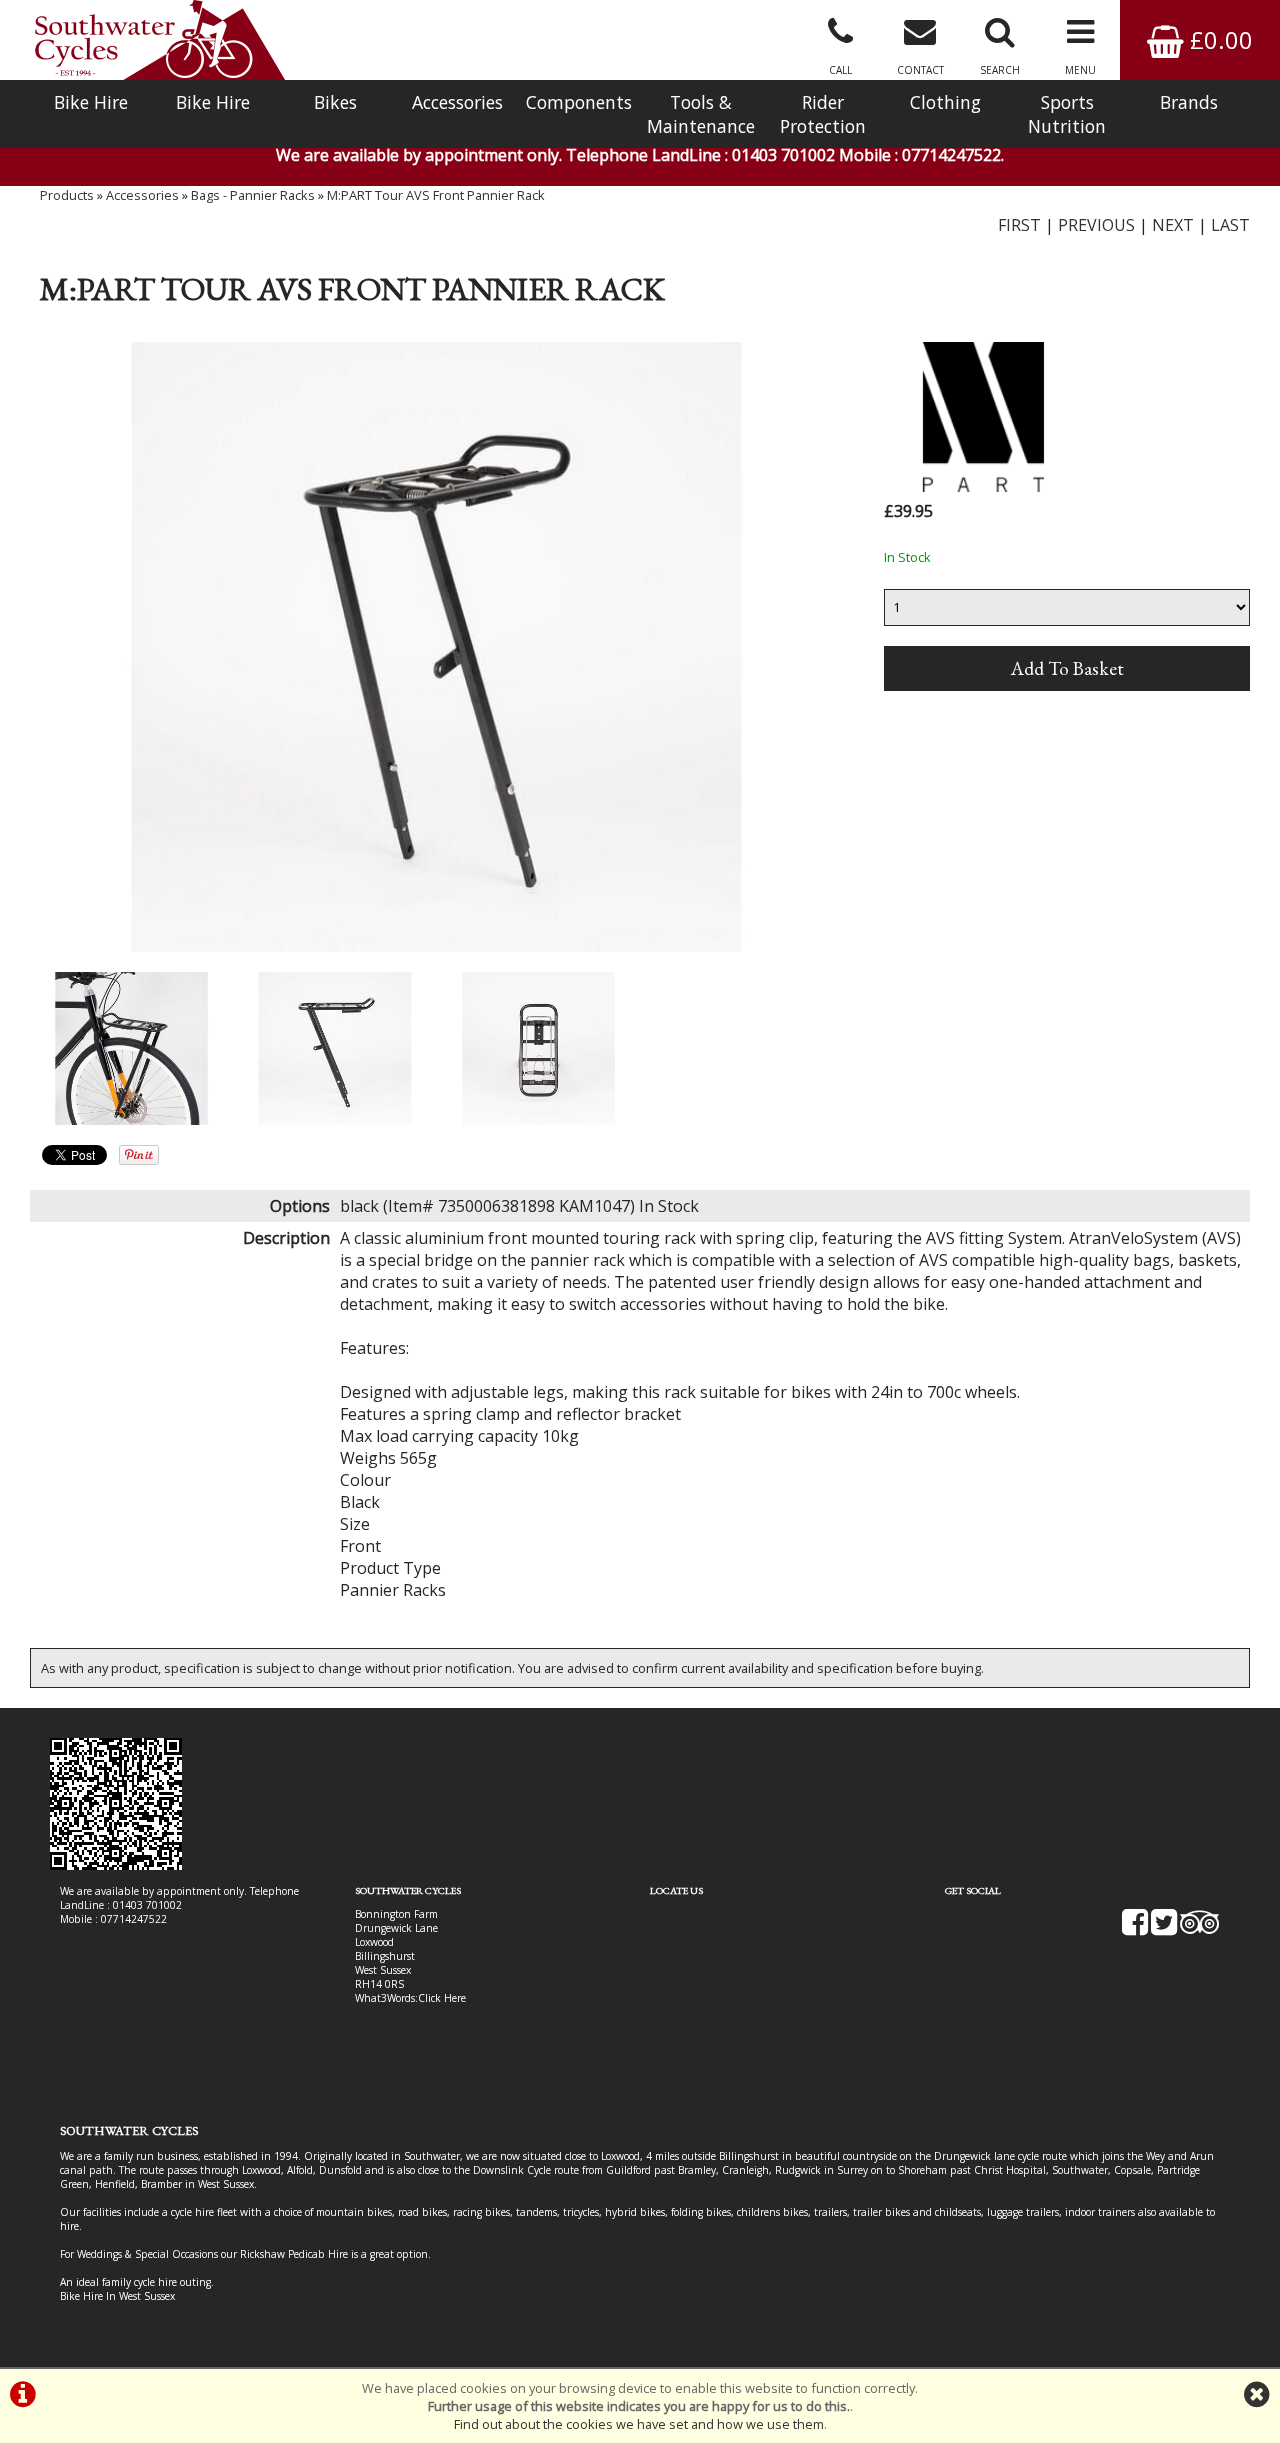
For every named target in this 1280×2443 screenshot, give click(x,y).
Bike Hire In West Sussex (117, 2296)
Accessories (457, 102)
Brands (1189, 102)
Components (579, 102)
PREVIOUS (1096, 225)
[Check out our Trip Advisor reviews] (1200, 1929)
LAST (1230, 225)
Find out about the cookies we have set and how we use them (639, 2424)
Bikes (335, 102)
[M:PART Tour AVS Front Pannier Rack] (436, 647)
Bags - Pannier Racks (253, 195)
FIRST (1019, 225)
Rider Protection (823, 114)
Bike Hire (91, 102)
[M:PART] (984, 486)
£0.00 (1218, 39)
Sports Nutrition (1067, 114)
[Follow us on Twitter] (1164, 1929)
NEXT (1173, 225)
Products (67, 195)
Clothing (945, 102)
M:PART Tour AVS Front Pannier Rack (436, 195)
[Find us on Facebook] (1135, 1929)
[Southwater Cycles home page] (160, 40)
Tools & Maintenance (701, 114)
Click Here (442, 1998)
